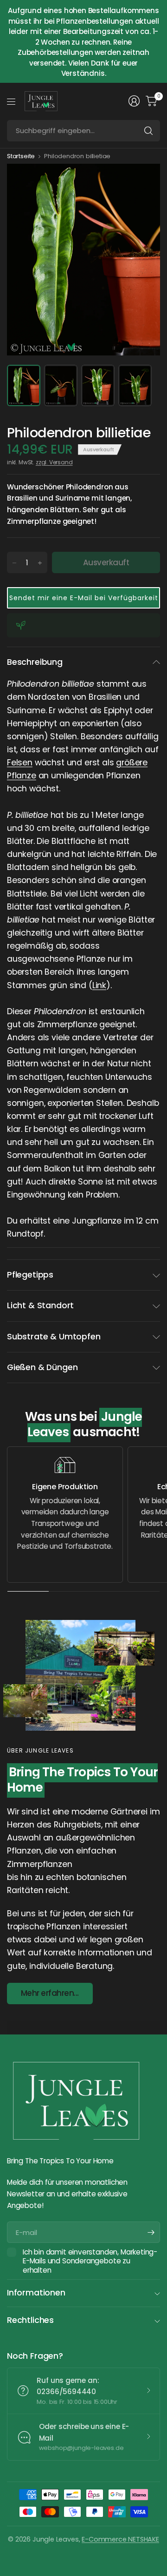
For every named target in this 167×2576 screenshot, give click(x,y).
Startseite (21, 156)
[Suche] (148, 131)
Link (99, 985)
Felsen (20, 763)
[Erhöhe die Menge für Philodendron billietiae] (40, 563)
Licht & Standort (40, 1305)
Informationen (36, 2293)
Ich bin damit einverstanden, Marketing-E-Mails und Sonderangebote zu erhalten (90, 2261)
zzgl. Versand (54, 462)
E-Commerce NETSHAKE (120, 2539)
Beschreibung (35, 662)
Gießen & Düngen (42, 1367)
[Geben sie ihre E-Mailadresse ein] (151, 2232)
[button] (83, 598)
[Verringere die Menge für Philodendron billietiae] (14, 563)
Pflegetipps (30, 1275)
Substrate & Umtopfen (54, 1337)
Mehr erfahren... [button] (50, 1993)
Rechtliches (30, 2320)
